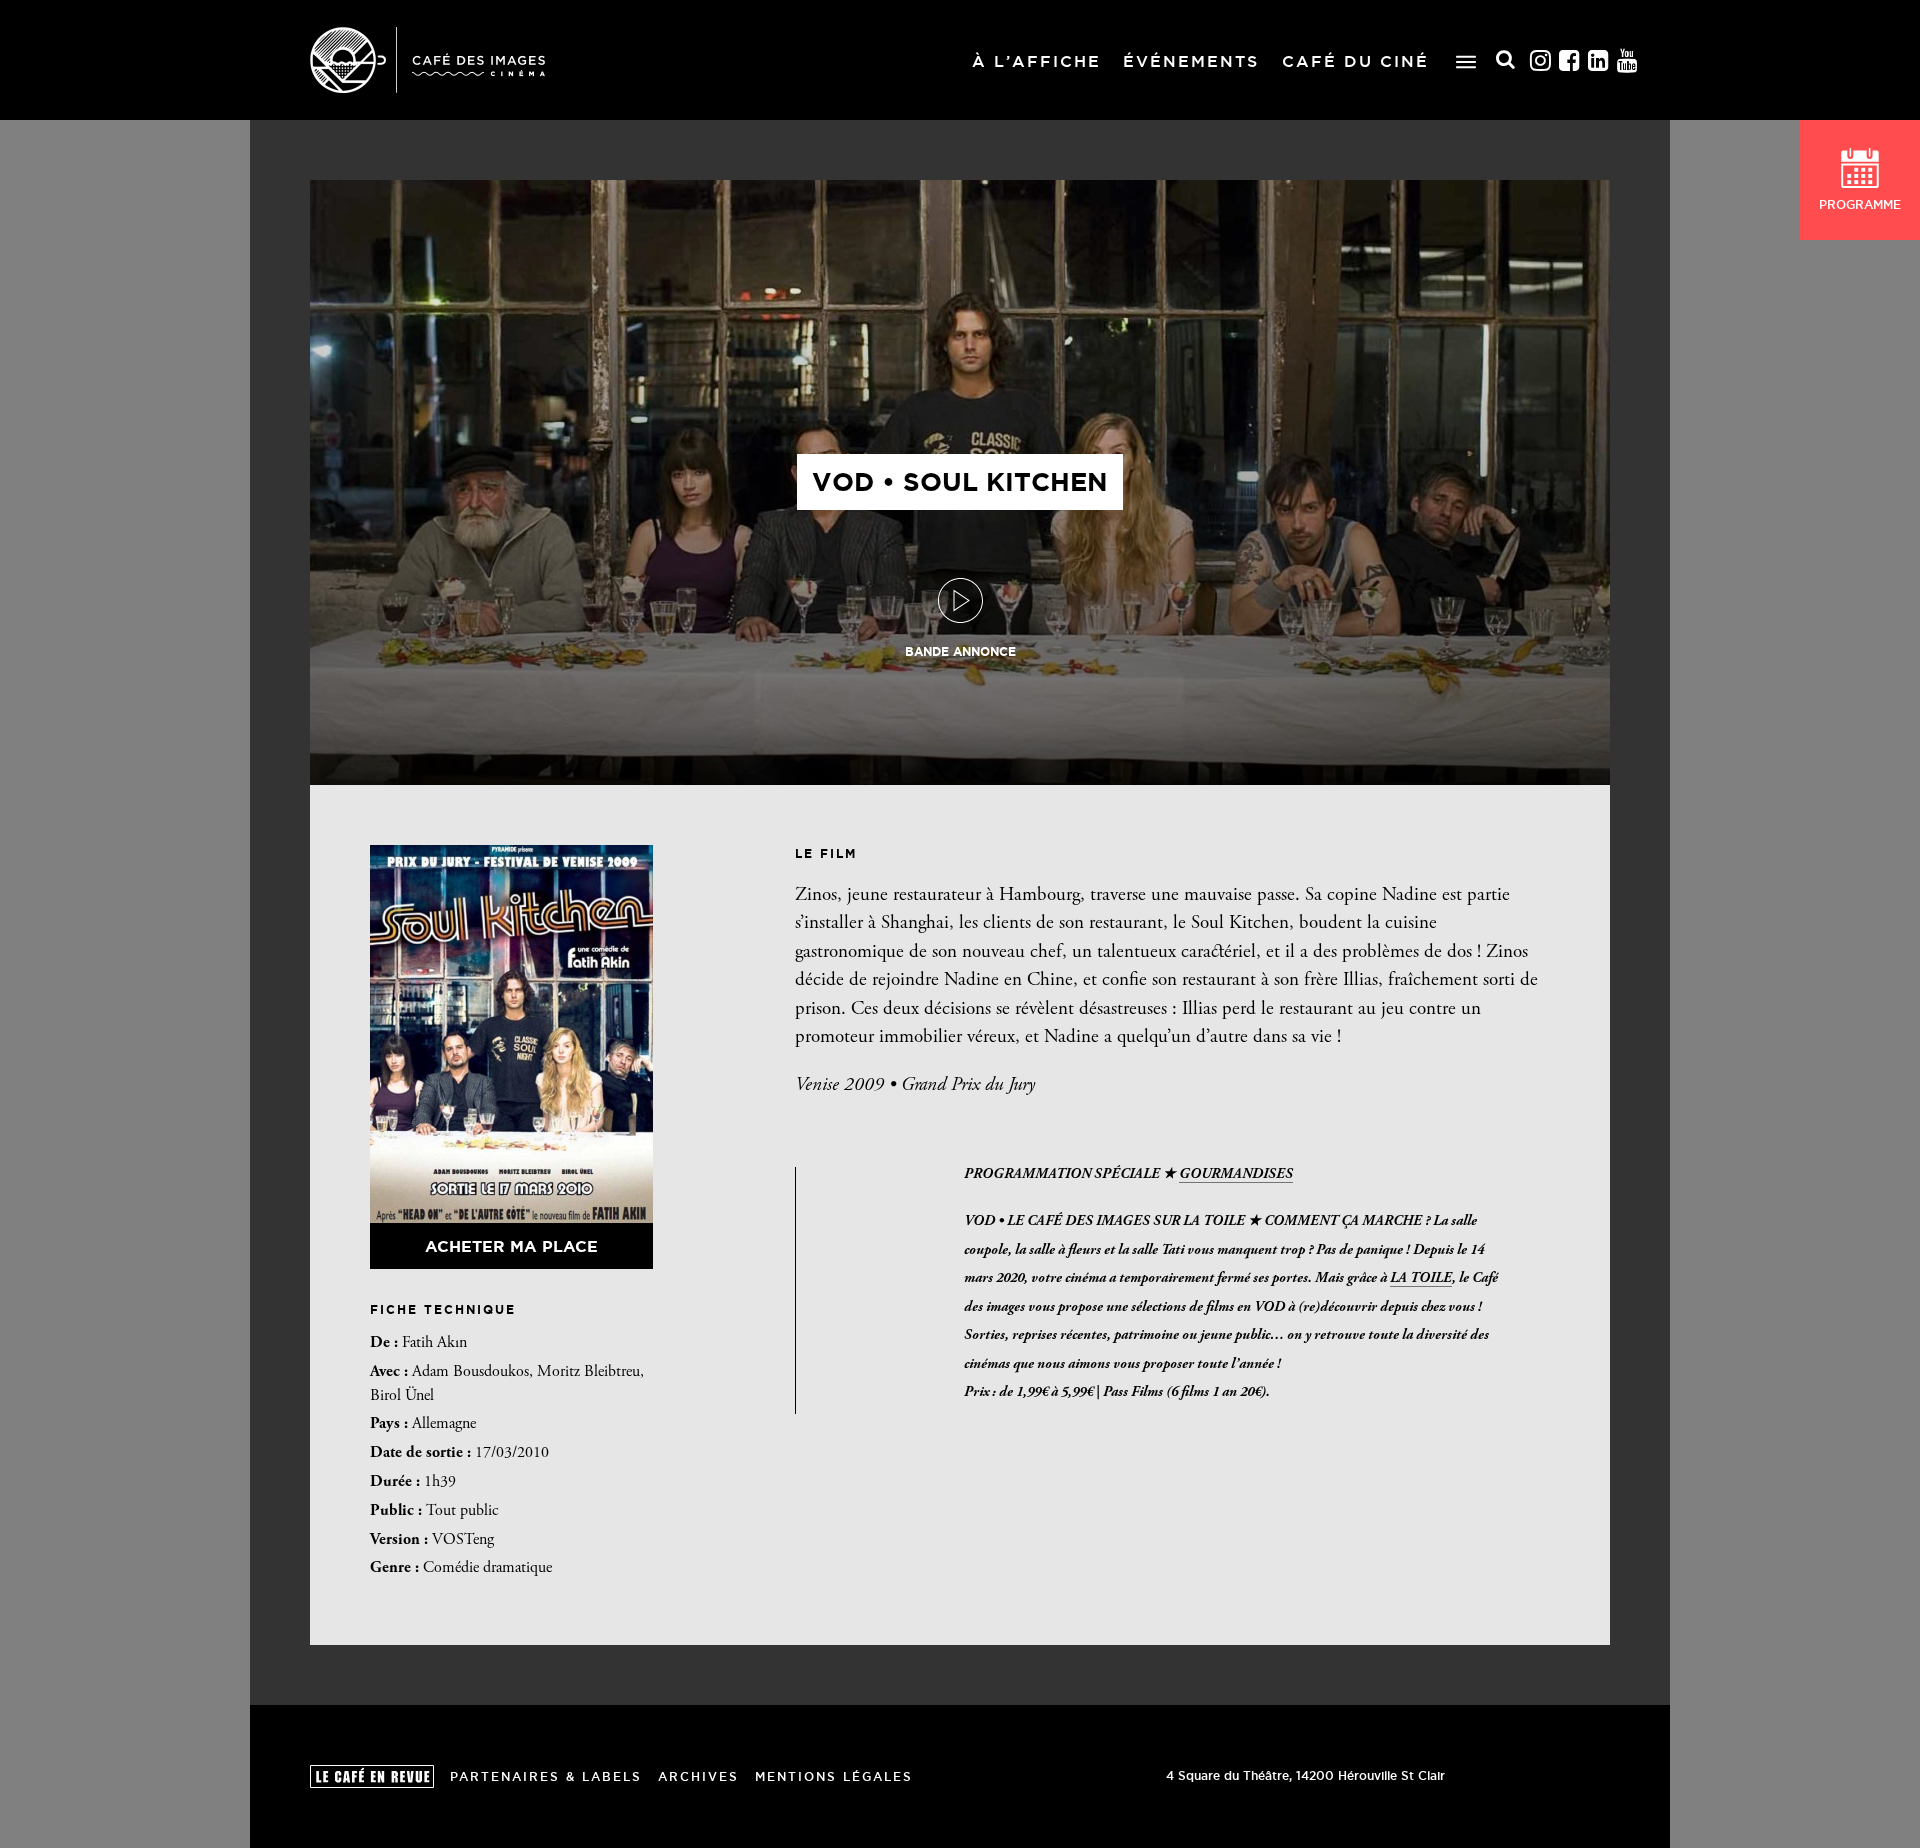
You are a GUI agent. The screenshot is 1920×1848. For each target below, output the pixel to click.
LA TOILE (1421, 1279)
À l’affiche (1036, 61)
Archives (698, 1776)
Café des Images (427, 60)
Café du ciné (1355, 61)
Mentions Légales (834, 1776)
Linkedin (1599, 60)
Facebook (1570, 60)
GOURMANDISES (1236, 1175)
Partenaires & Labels (546, 1776)
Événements (1191, 61)
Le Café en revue (372, 1776)
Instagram (1541, 60)
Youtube (1628, 60)
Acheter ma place (511, 1246)
